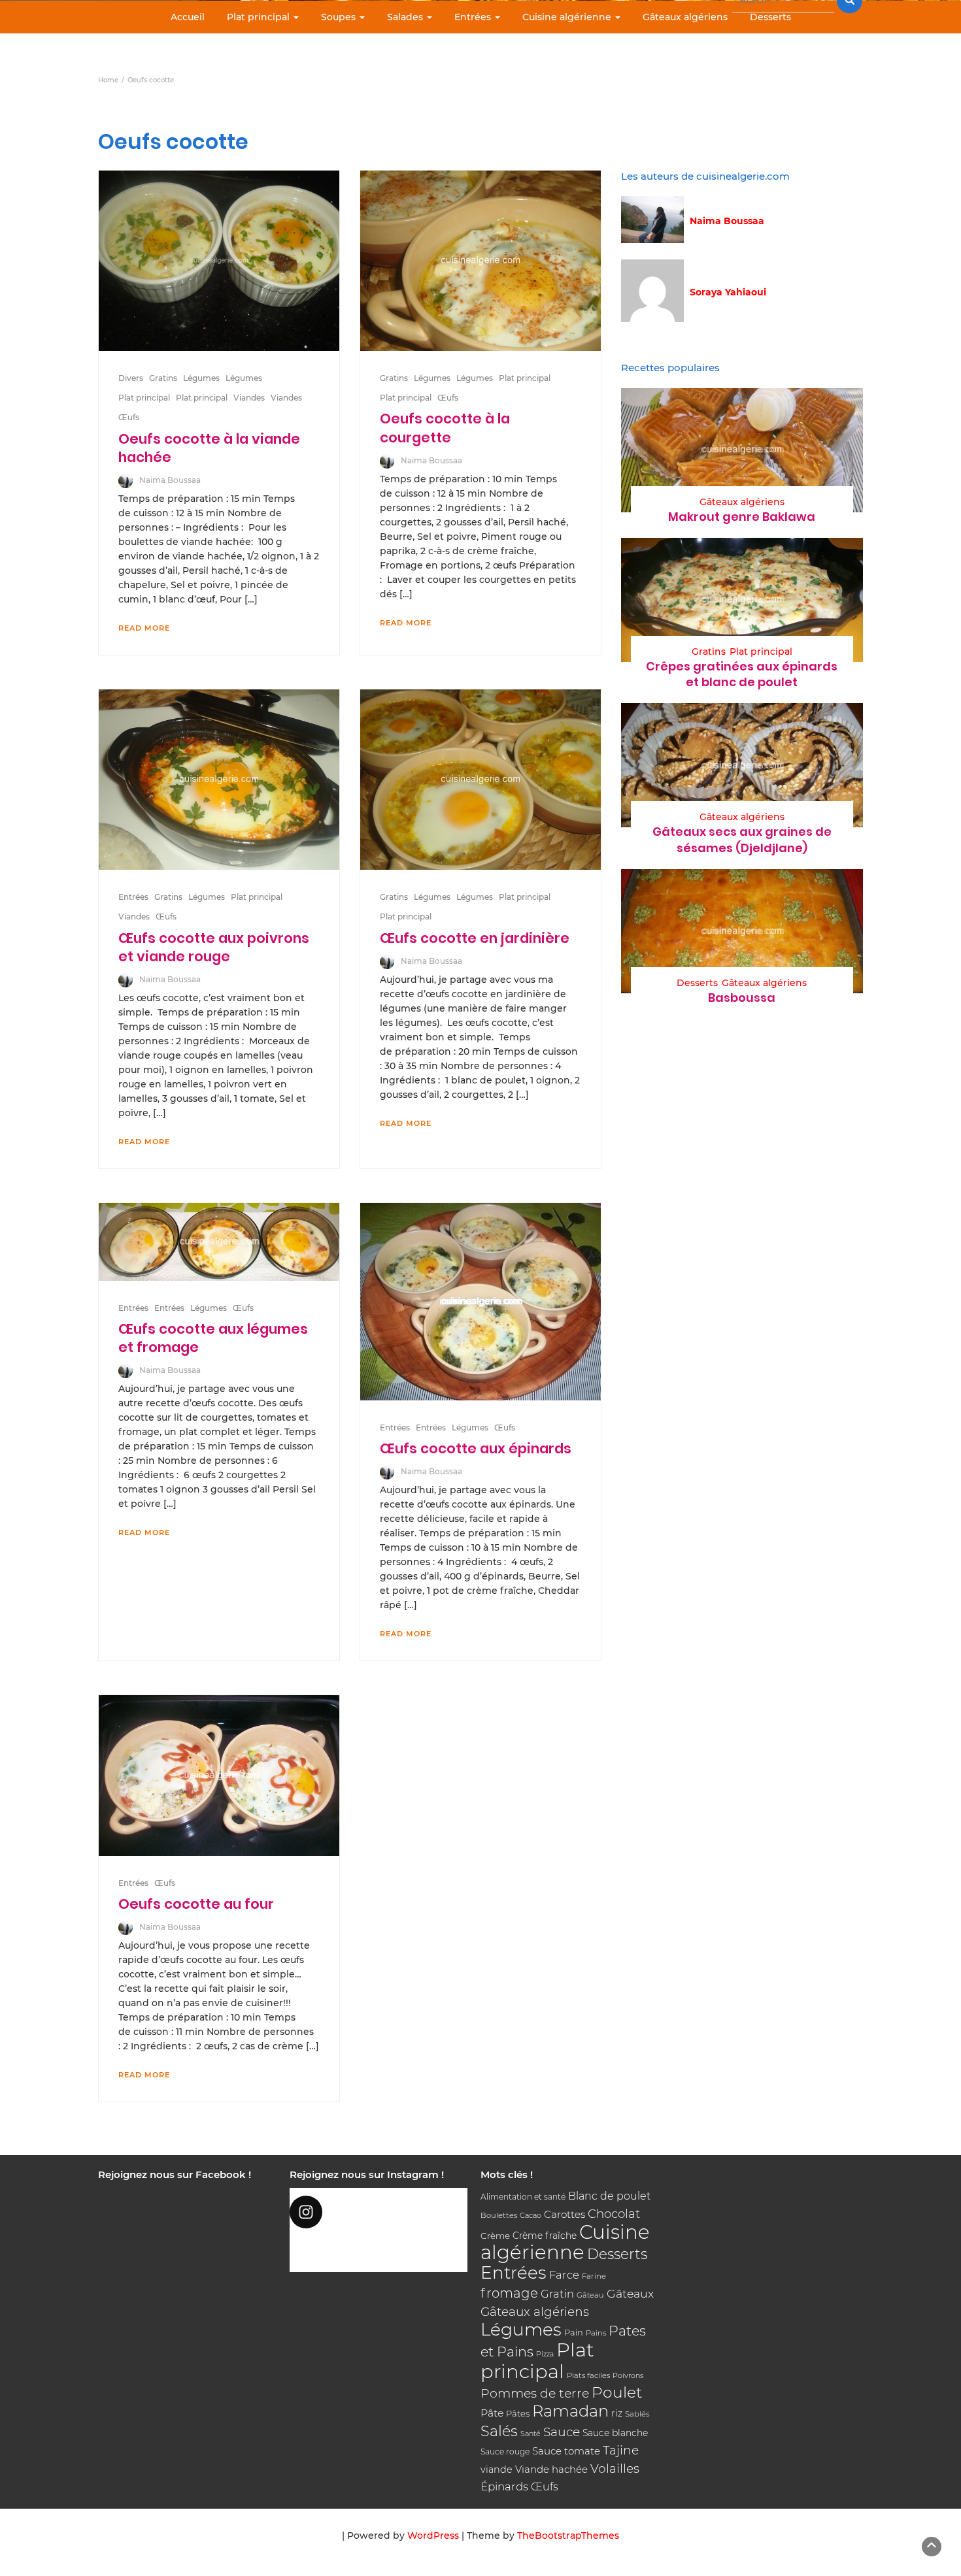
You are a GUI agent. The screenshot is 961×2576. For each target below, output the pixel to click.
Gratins (163, 378)
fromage (509, 2293)
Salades (406, 17)
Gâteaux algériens (685, 17)
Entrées (474, 17)
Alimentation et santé (523, 2197)
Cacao (531, 2215)
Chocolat (614, 2214)
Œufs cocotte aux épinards (476, 1448)
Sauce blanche (615, 2433)
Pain (574, 2332)
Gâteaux (630, 2293)
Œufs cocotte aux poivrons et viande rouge (214, 947)
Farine (594, 2276)
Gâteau (590, 2295)
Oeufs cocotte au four (196, 1904)
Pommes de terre (535, 2393)
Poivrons (628, 2375)
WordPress (433, 2535)
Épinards (504, 2486)
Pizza (545, 2354)
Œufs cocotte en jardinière (475, 938)
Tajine (621, 2450)
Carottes (565, 2214)
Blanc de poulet (609, 2196)
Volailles (615, 2469)
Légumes (201, 378)
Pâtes (518, 2413)
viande (497, 2469)
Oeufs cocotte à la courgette (445, 428)
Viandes (249, 398)
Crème (495, 2236)
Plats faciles (588, 2375)
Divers (131, 378)
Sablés (637, 2414)
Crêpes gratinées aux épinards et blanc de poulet (742, 674)
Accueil (188, 17)
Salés (499, 2431)
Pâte (492, 2413)
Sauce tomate (566, 2451)
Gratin (557, 2294)
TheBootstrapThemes (568, 2535)
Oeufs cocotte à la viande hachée (209, 448)
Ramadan (570, 2411)
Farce (564, 2275)
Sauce (562, 2432)
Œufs (129, 417)
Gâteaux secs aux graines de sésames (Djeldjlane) (742, 839)
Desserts (770, 17)
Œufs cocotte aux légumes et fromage (213, 1338)
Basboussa (742, 998)
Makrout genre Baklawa (742, 517)
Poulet (617, 2392)
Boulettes (499, 2215)
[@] (379, 2212)
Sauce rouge (505, 2452)
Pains (596, 2333)
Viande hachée (551, 2469)
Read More (144, 628)
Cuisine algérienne (568, 17)
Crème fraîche (545, 2236)
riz (617, 2413)
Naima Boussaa (170, 480)
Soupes (340, 17)
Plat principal (260, 17)
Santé (531, 2434)
